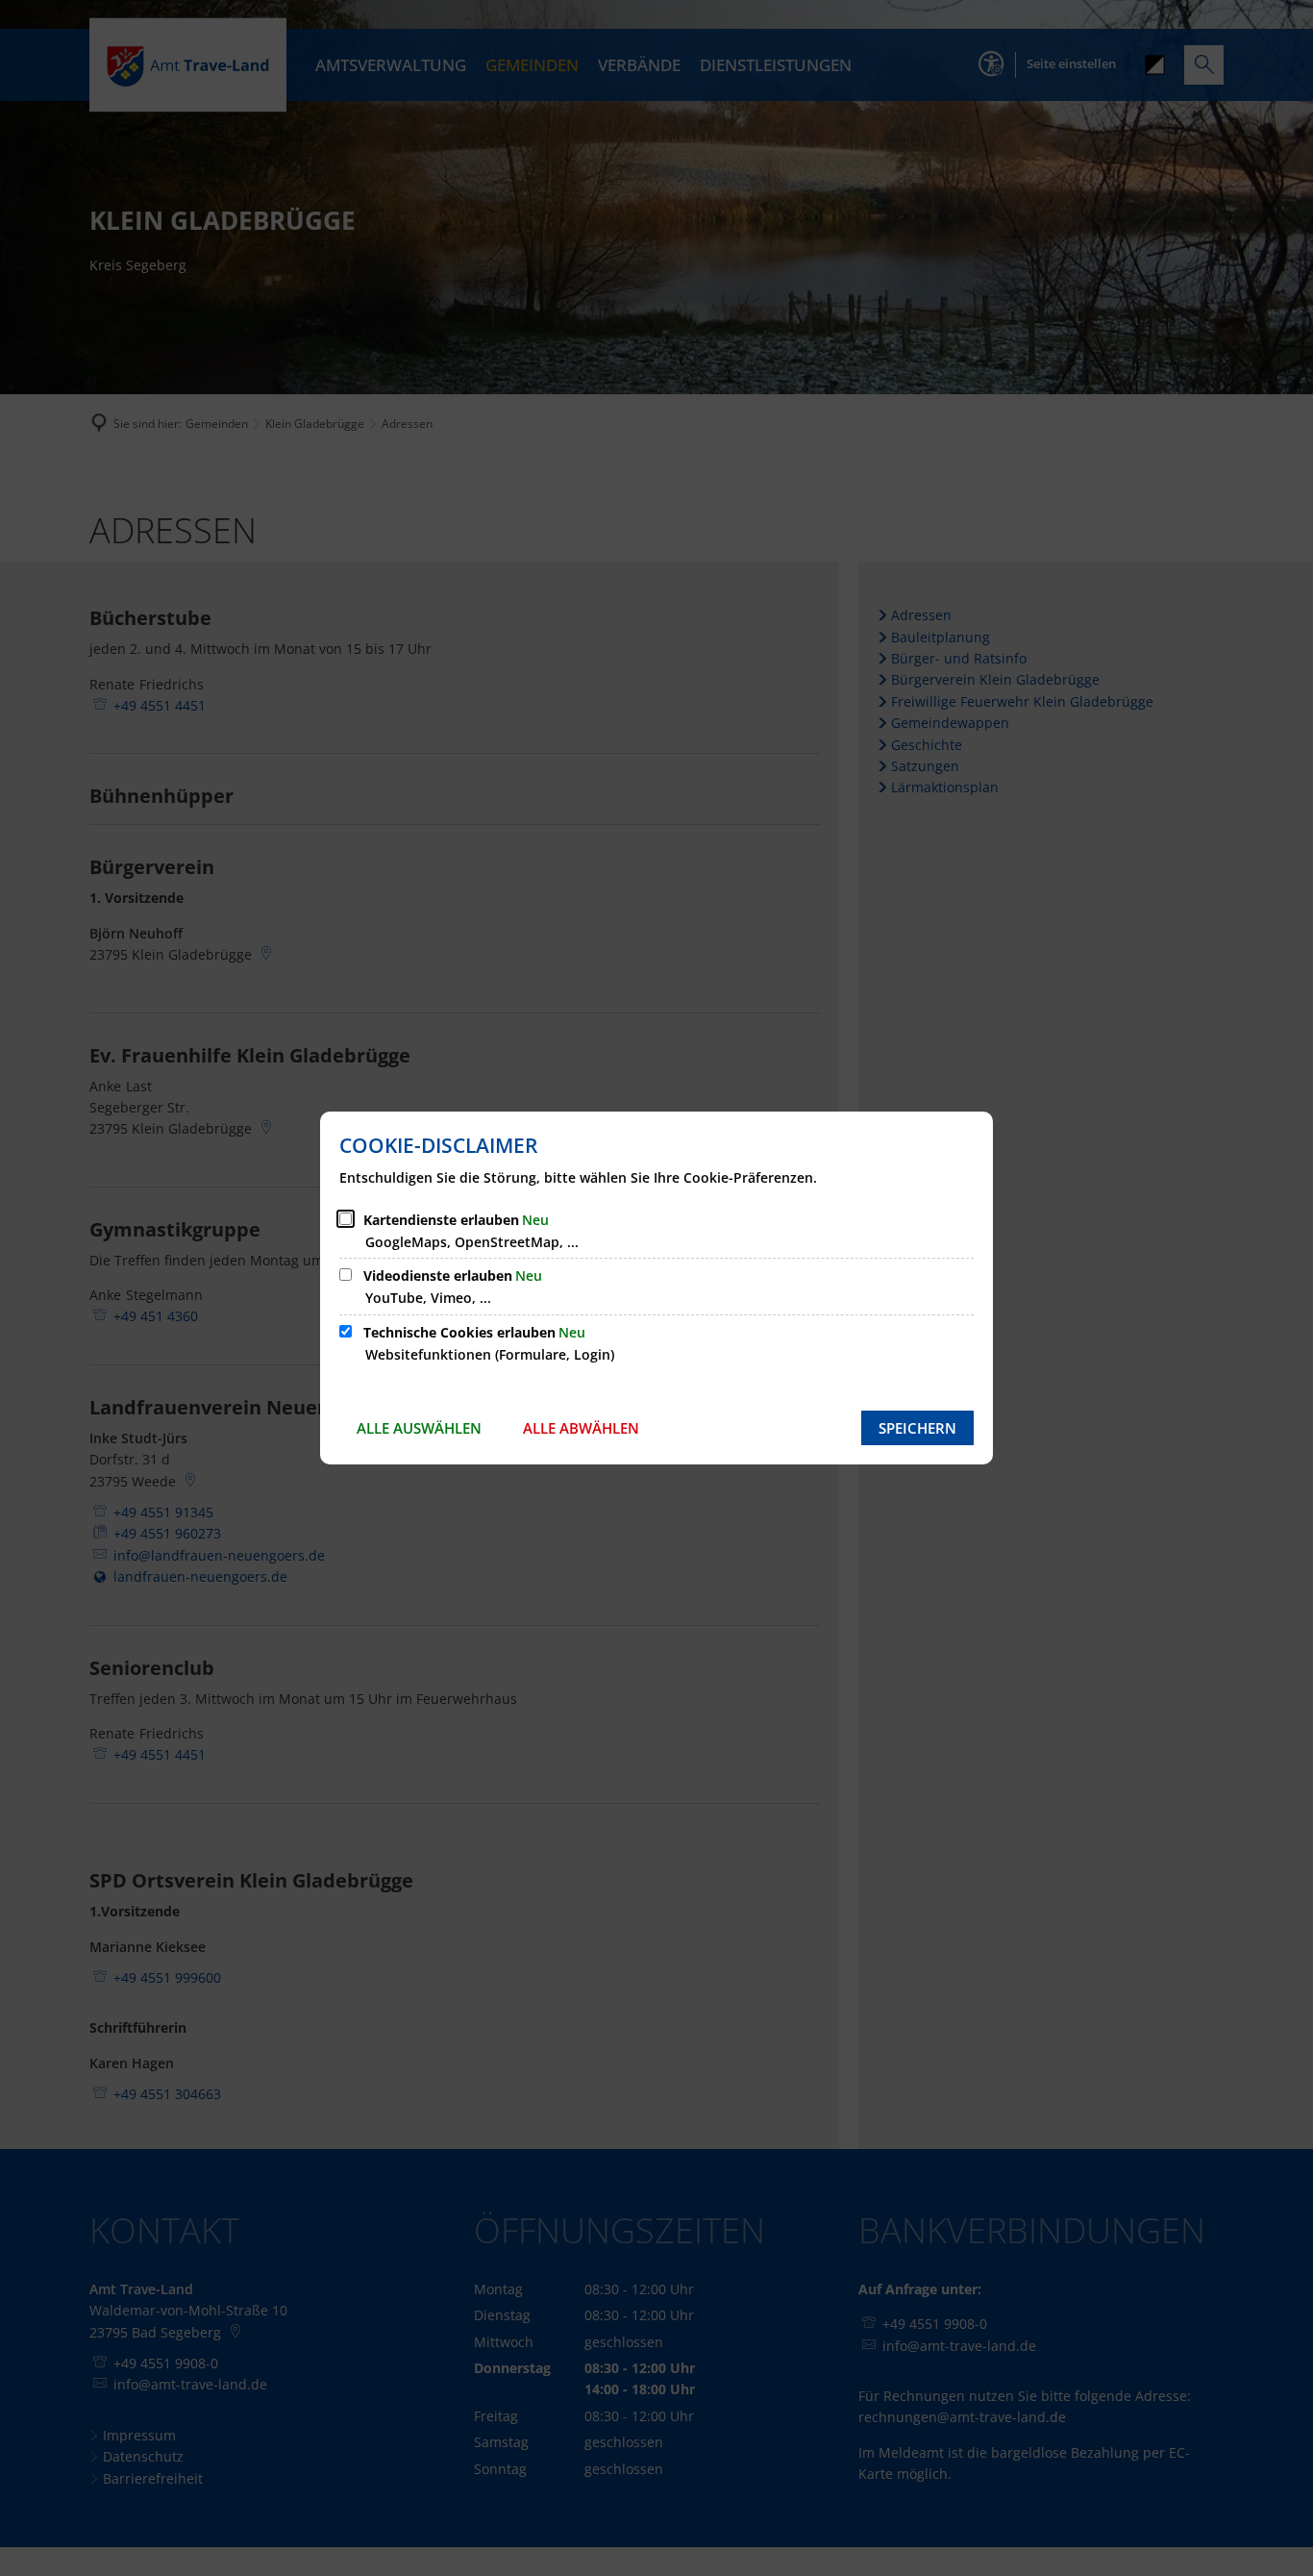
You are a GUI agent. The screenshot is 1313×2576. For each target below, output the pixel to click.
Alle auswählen (419, 1428)
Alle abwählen (581, 1428)
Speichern (917, 1428)
